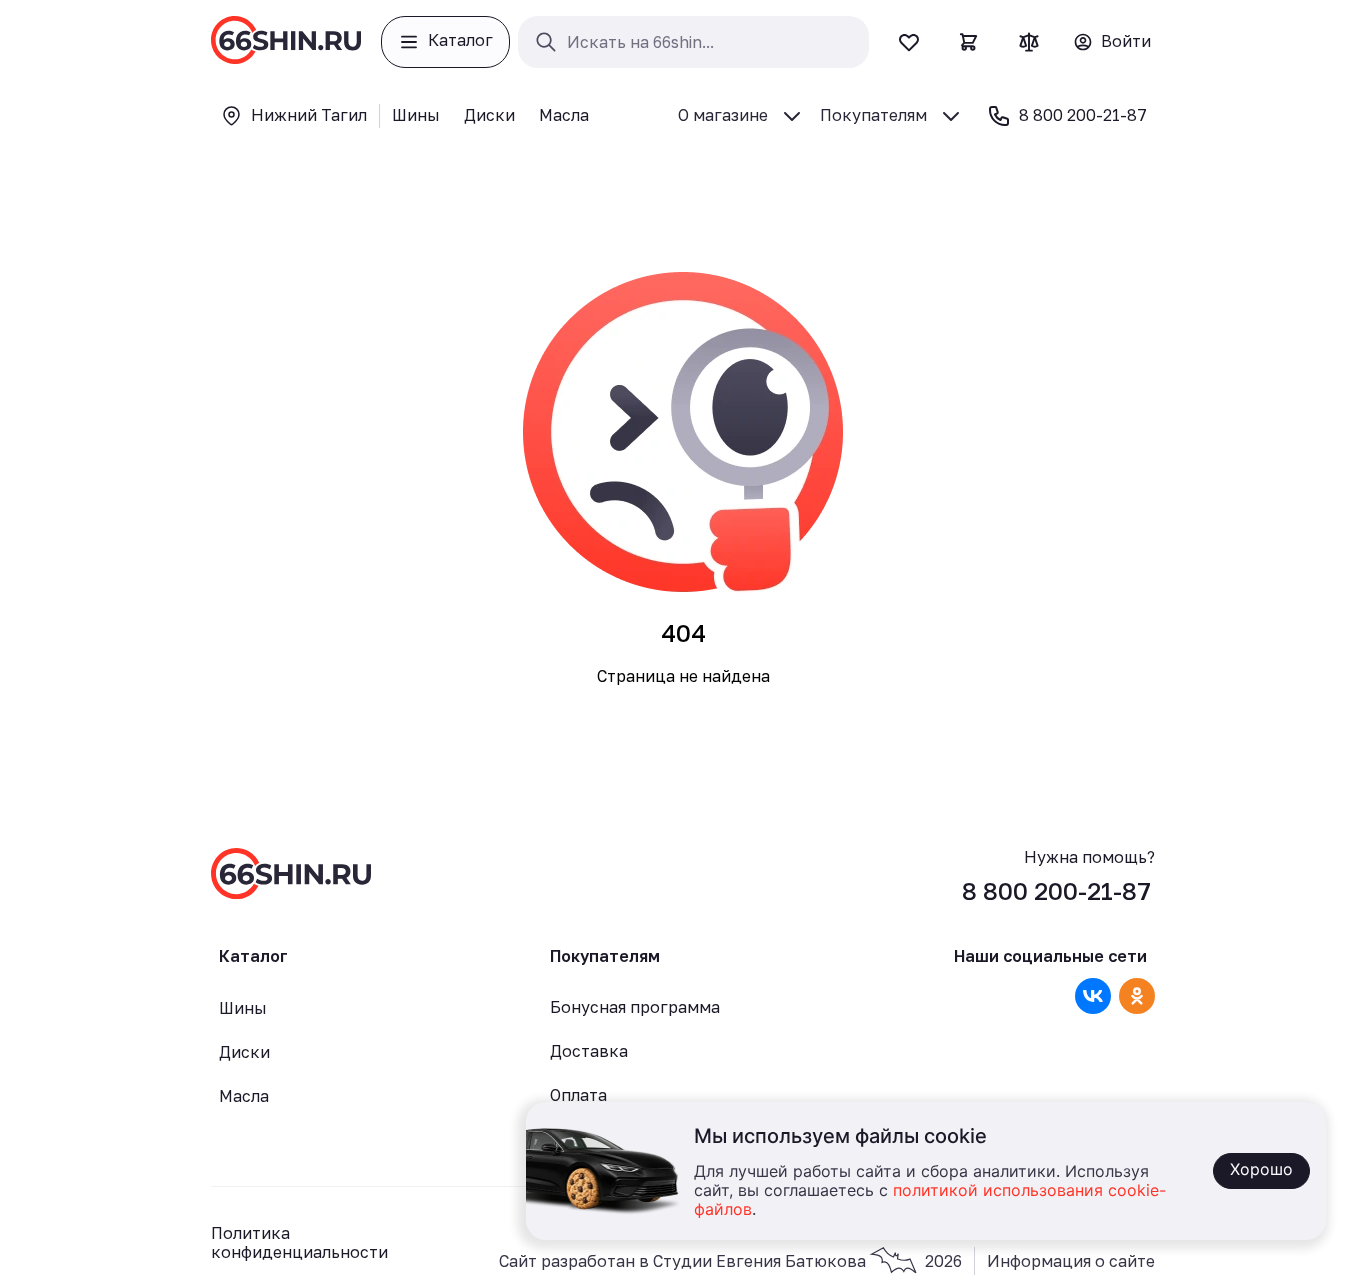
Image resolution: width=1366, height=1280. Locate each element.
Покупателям (873, 115)
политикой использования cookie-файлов (930, 1200)
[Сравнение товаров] (1029, 42)
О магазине (723, 115)
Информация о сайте (1071, 1261)
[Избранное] (909, 42)
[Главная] (286, 42)
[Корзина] (969, 42)
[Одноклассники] (1137, 996)
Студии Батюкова (807, 1261)
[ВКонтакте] (1093, 996)
